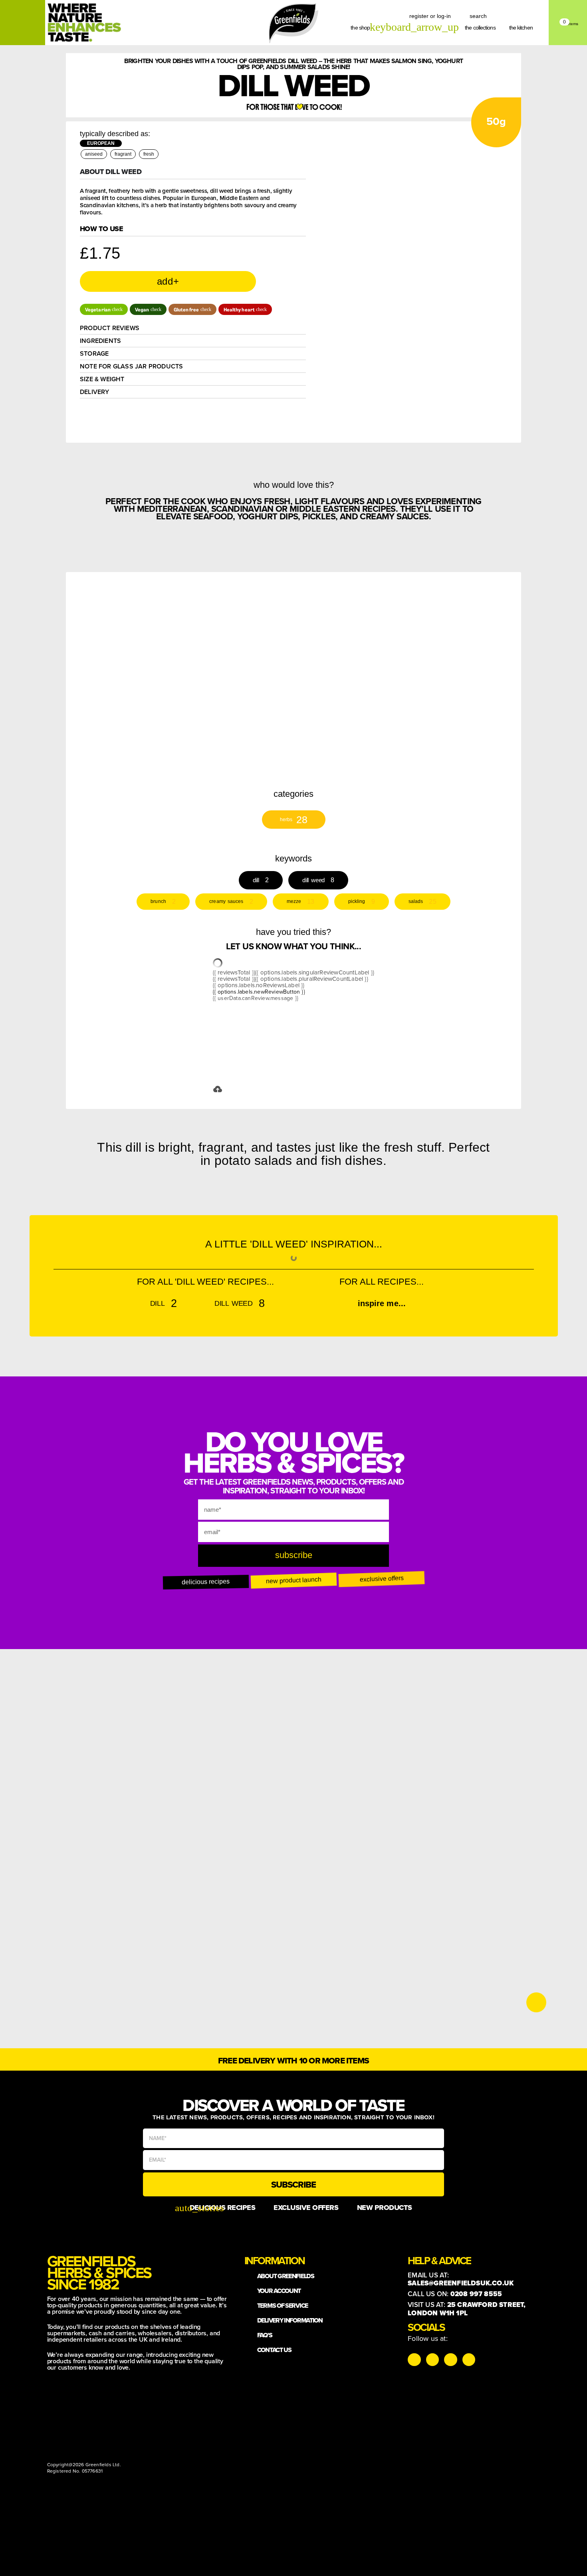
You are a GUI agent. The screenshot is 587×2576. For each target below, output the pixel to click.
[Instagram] (414, 2360)
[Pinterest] (469, 2360)
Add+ (168, 281)
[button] (104, 309)
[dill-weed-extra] (201, 675)
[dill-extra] (340, 628)
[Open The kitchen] (537, 28)
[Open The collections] (500, 28)
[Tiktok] (432, 2360)
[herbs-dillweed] (432, 628)
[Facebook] (450, 2360)
